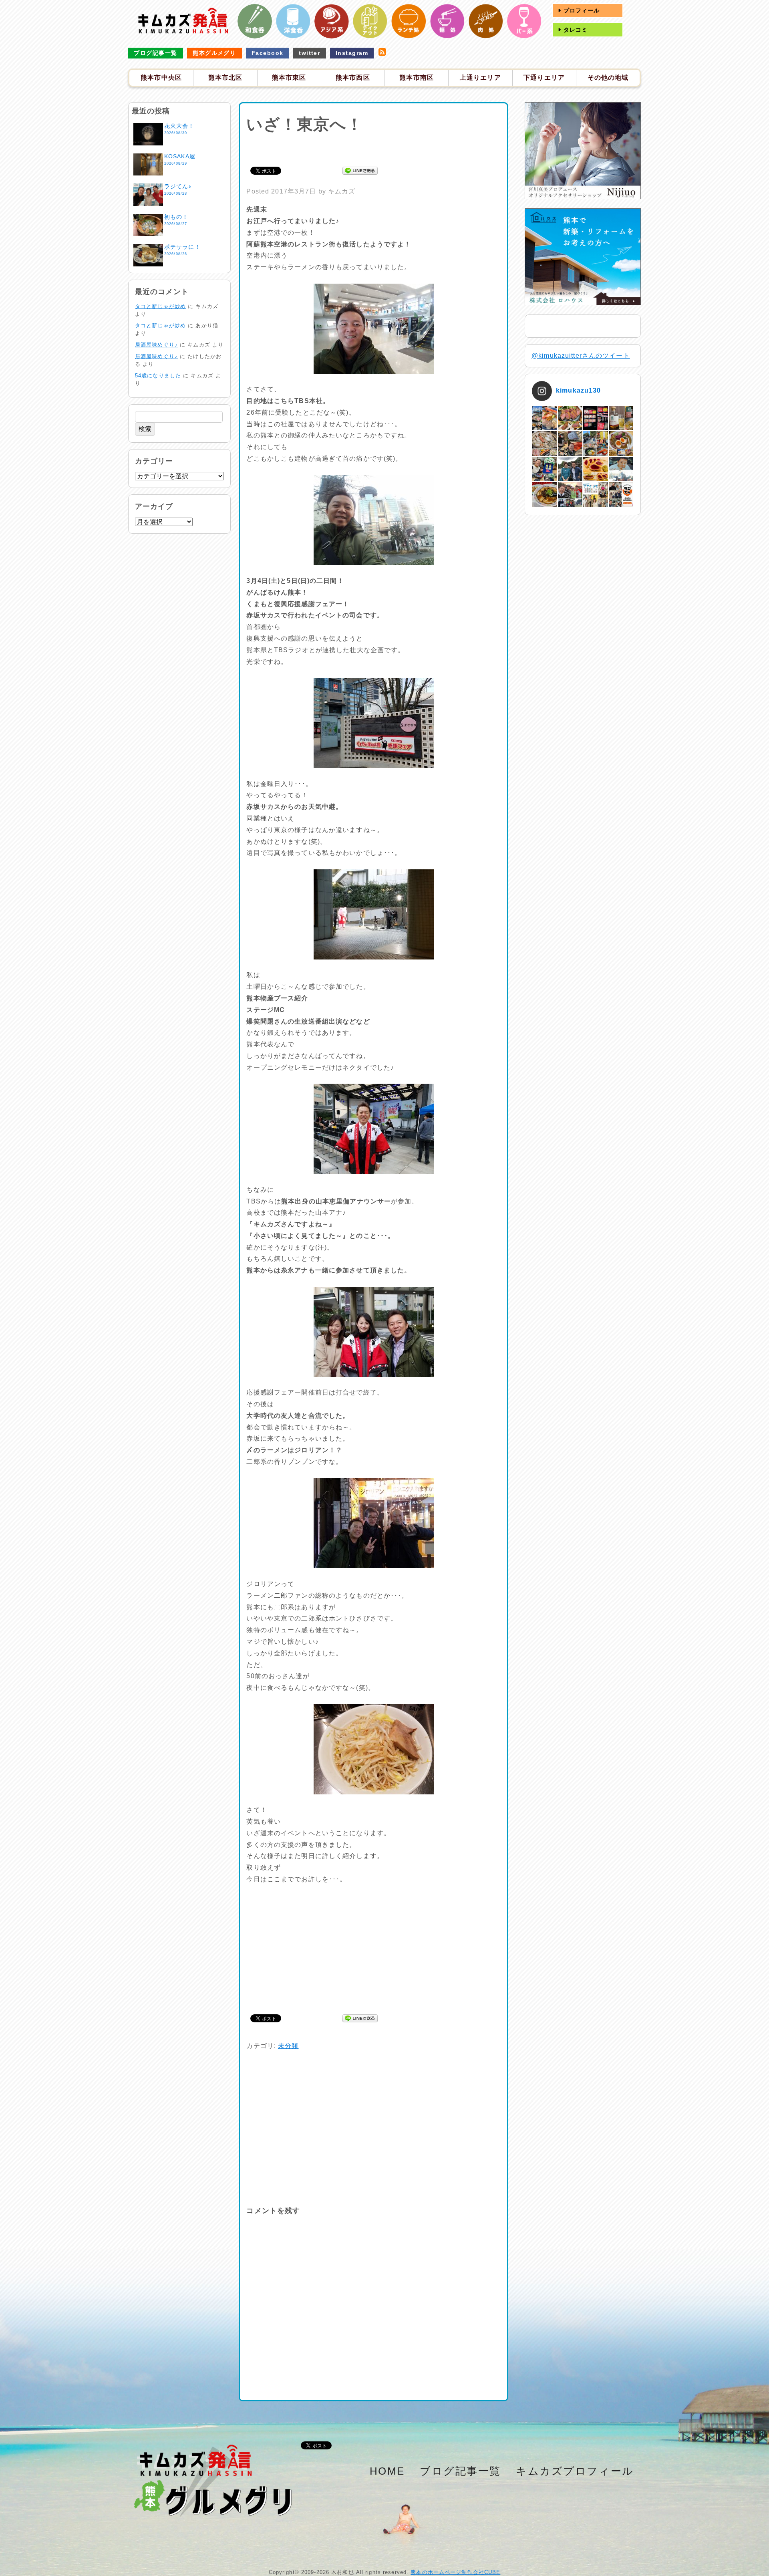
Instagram (352, 53)
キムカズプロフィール (575, 2471)
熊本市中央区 (161, 78)
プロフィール (581, 10)
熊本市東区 (289, 78)
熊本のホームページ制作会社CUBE (455, 2572)
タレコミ (575, 30)
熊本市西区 (353, 78)
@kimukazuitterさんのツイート (581, 356)
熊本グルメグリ (214, 53)
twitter (309, 53)
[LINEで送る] (360, 170)
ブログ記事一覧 (155, 53)
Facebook (268, 53)
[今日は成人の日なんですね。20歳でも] (621, 469)
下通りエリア (544, 78)
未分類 (288, 2046)
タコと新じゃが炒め (160, 306)
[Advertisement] (374, 149)
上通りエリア (480, 78)
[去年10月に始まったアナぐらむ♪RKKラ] (595, 494)
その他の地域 (608, 78)
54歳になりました (158, 376)
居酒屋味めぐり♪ (156, 345)
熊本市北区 (225, 78)
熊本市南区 (417, 78)
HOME (387, 2471)
